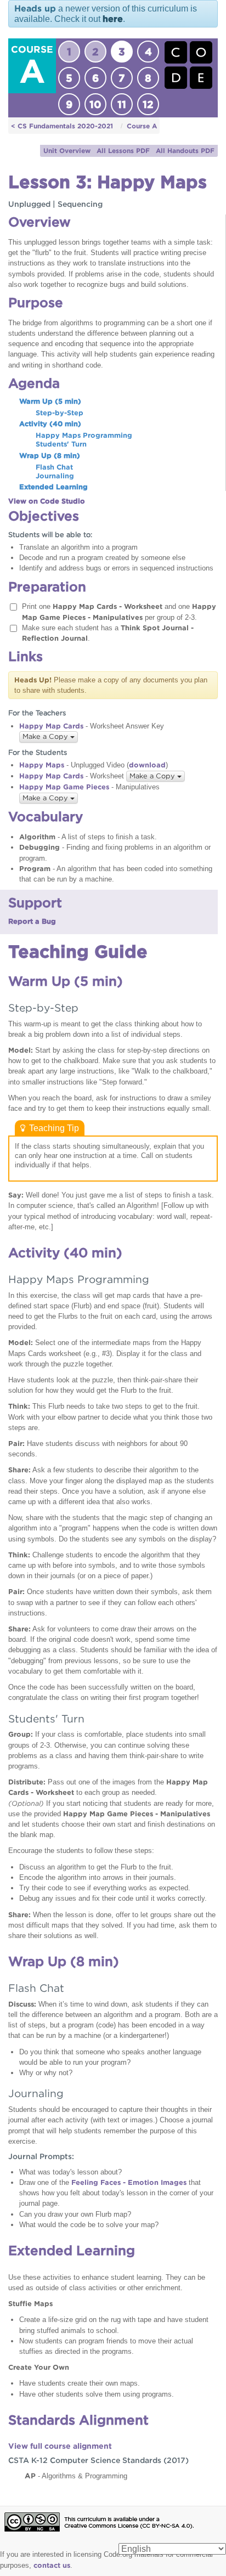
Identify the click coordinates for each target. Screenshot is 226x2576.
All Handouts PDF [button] (185, 151)
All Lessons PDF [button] (123, 151)
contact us (52, 2565)
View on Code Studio (47, 501)
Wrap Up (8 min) (50, 456)
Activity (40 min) (50, 424)
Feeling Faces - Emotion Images (129, 2182)
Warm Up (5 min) (50, 401)
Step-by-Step (60, 413)
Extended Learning (53, 487)
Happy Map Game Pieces (64, 787)
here (113, 19)
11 (122, 104)
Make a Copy (46, 736)
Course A (142, 126)
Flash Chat (54, 467)
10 (95, 104)
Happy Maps (42, 765)
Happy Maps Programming (84, 435)
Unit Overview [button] (67, 151)
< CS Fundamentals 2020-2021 (62, 126)
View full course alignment (60, 2446)
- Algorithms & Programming (76, 2476)
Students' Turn (61, 444)
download (147, 765)
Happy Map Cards (51, 726)
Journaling (55, 476)
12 (148, 104)
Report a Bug (32, 921)
